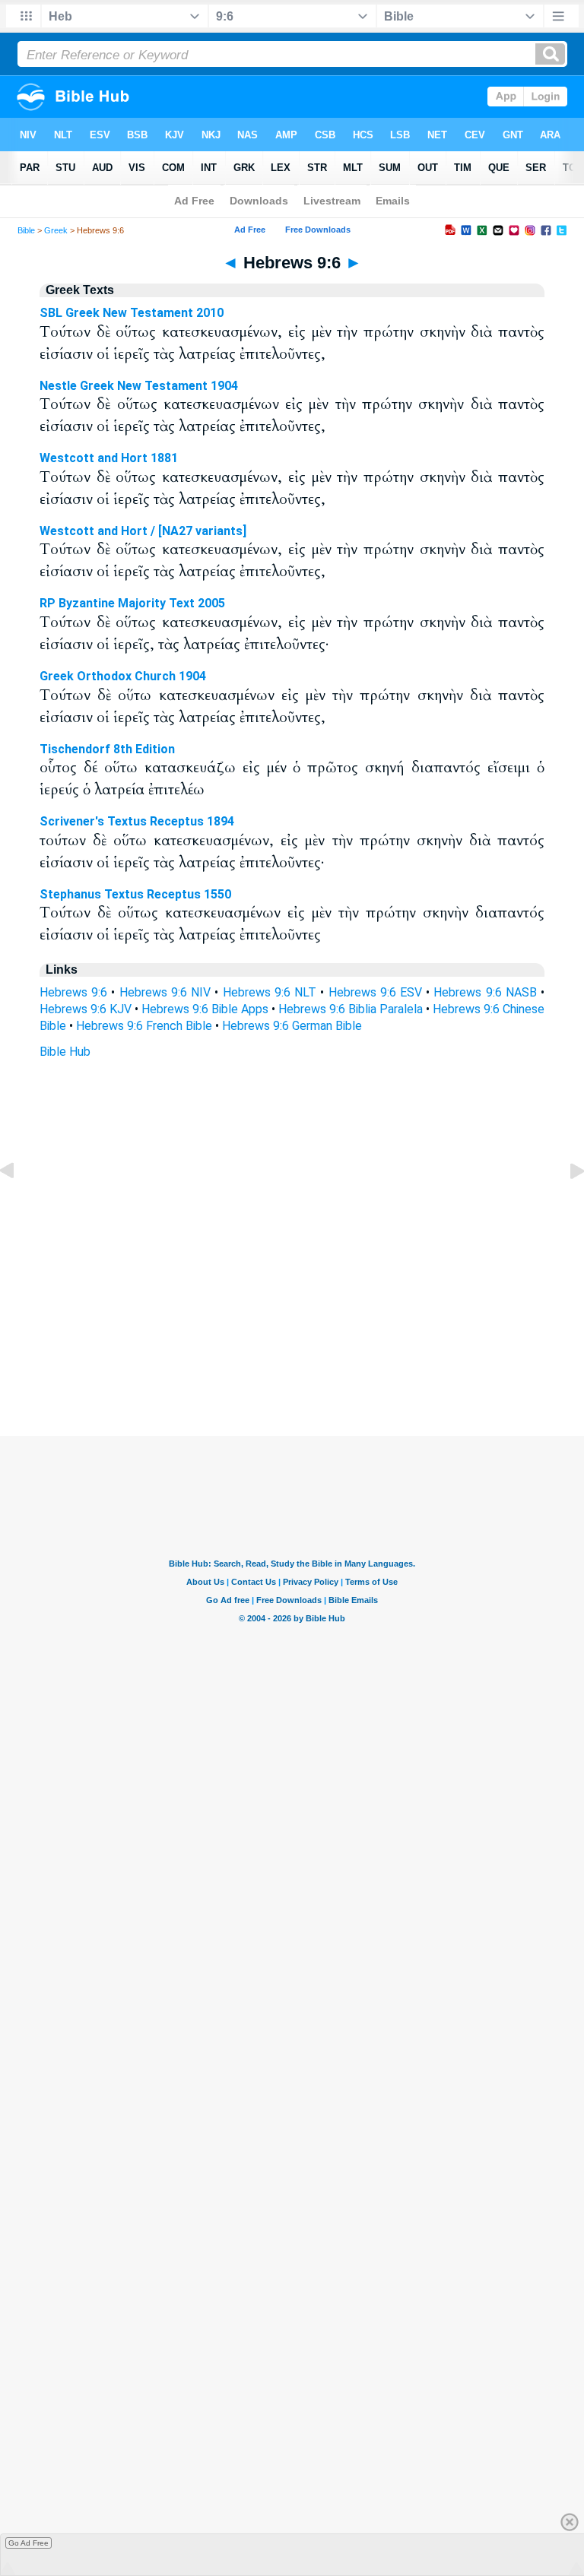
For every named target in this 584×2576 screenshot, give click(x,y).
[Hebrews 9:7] (565, 1205)
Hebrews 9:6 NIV (165, 992)
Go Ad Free (29, 2543)
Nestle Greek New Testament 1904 (139, 386)
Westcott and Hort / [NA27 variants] (143, 531)
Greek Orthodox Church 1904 (123, 676)
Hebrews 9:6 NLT (270, 992)
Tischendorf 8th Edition (107, 749)
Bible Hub (65, 1052)
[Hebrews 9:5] (19, 1205)
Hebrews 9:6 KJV (86, 1009)
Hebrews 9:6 (73, 992)
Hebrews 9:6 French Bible (144, 1026)
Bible (26, 230)
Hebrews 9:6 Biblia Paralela (351, 1009)
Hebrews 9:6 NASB (485, 992)
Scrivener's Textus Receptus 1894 (137, 821)
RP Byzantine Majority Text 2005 (132, 603)
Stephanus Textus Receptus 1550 (135, 894)
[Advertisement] (292, 1344)
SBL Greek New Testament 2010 (132, 313)
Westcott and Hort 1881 (109, 458)
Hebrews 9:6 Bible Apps (205, 1009)
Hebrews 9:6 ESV (375, 992)
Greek (56, 230)
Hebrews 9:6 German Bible (292, 1026)
